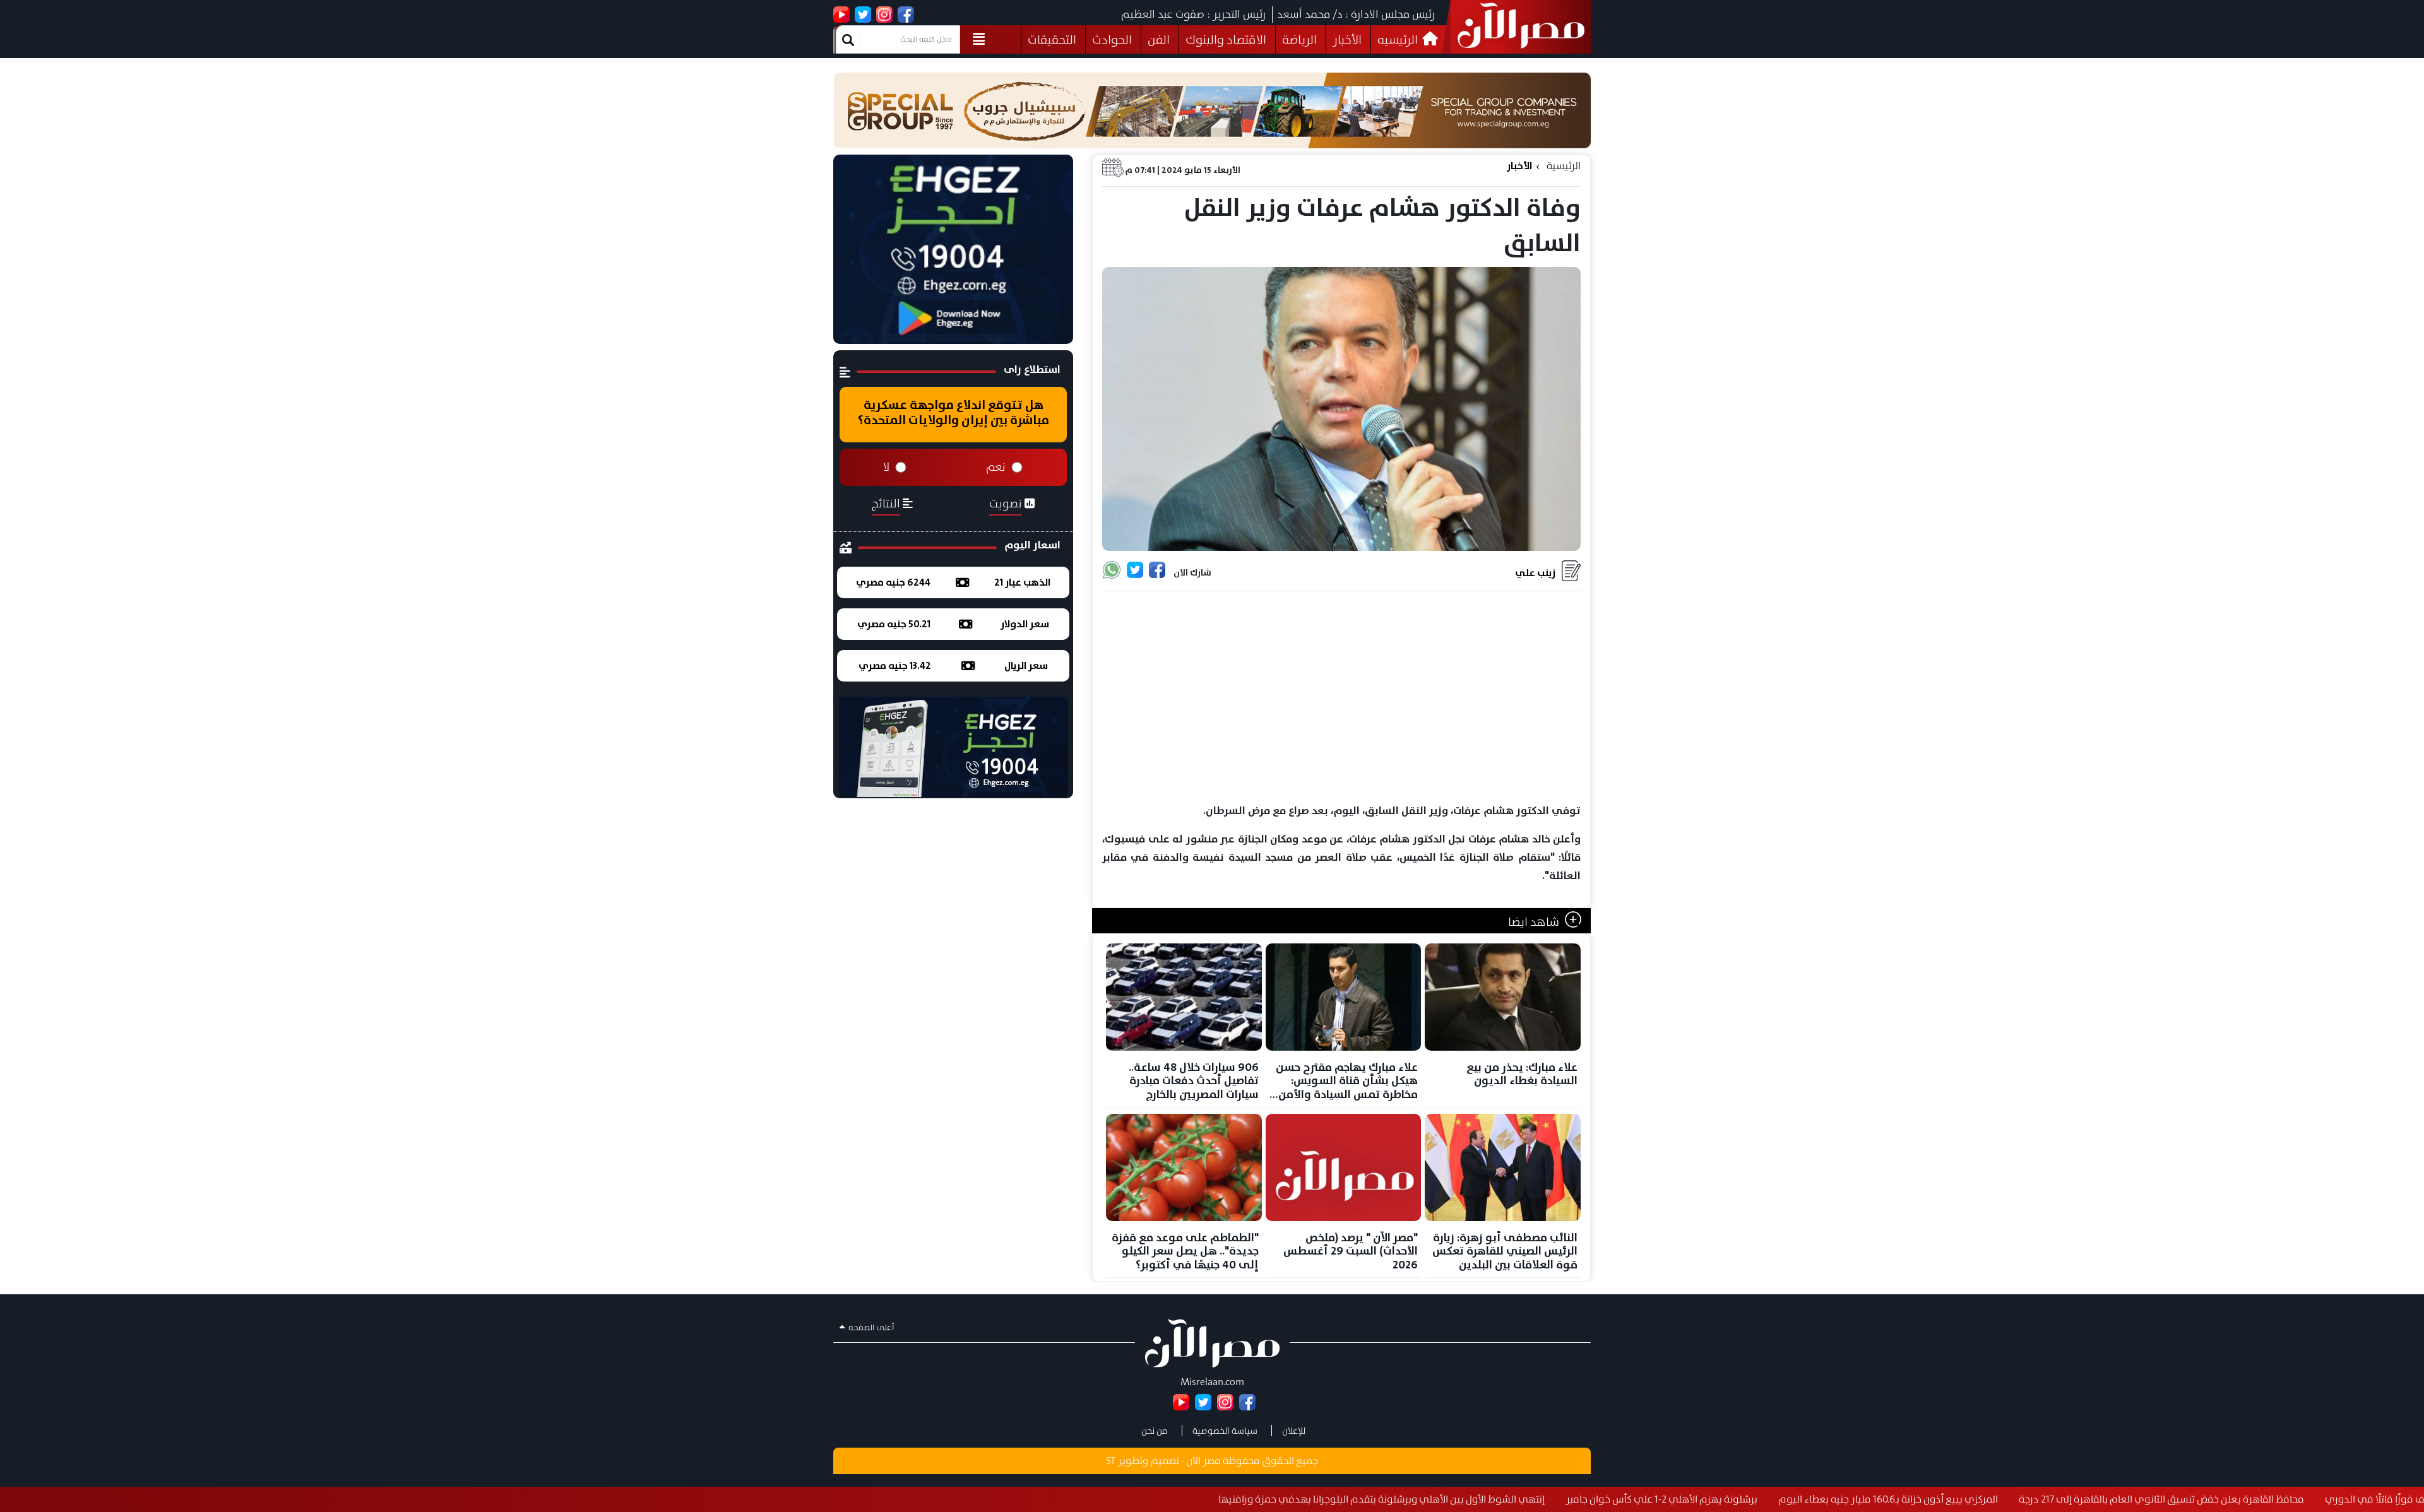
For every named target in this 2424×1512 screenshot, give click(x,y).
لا (886, 467)
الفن (1159, 39)
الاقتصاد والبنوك (1226, 39)
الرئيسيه (1399, 39)
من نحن (1155, 1431)
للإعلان (1294, 1431)
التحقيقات (1052, 39)
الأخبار (1347, 39)
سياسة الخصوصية (1225, 1431)
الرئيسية (1564, 166)
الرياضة (1299, 39)
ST (1111, 1461)
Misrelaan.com (1212, 1382)
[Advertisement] (1341, 698)
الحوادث (1112, 39)
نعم (996, 467)
